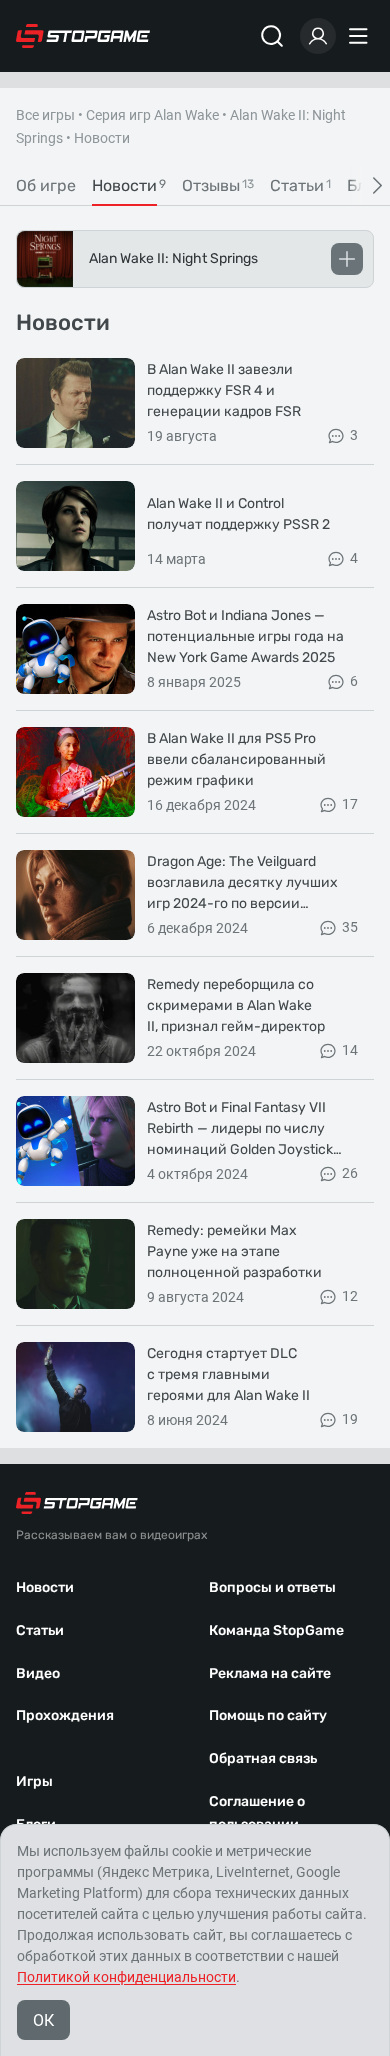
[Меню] (361, 36)
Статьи (40, 1630)
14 (350, 1050)
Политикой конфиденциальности (126, 1977)
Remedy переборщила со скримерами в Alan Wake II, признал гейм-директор (236, 1005)
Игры (34, 1781)
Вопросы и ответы (272, 1587)
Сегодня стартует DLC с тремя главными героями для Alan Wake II (228, 1374)
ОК (43, 2020)
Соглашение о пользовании (257, 1813)
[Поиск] (272, 36)
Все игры (45, 115)
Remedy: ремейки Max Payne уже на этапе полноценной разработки (234, 1251)
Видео (38, 1673)
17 (350, 804)
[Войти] (318, 36)
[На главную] (83, 36)
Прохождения (65, 1715)
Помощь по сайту (268, 1715)
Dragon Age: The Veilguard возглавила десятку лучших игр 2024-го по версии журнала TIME (242, 883)
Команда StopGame (276, 1630)
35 (350, 927)
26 (350, 1173)
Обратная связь (263, 1758)
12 (350, 1296)
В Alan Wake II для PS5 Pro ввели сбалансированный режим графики (236, 759)
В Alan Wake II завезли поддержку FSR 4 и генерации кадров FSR (224, 390)
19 (350, 1419)
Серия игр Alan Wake (152, 115)
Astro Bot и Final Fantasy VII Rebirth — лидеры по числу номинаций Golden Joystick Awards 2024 (240, 1129)
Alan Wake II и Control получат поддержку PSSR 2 (238, 514)
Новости (45, 1587)
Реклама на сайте (270, 1673)
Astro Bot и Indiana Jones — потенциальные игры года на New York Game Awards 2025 (245, 636)
